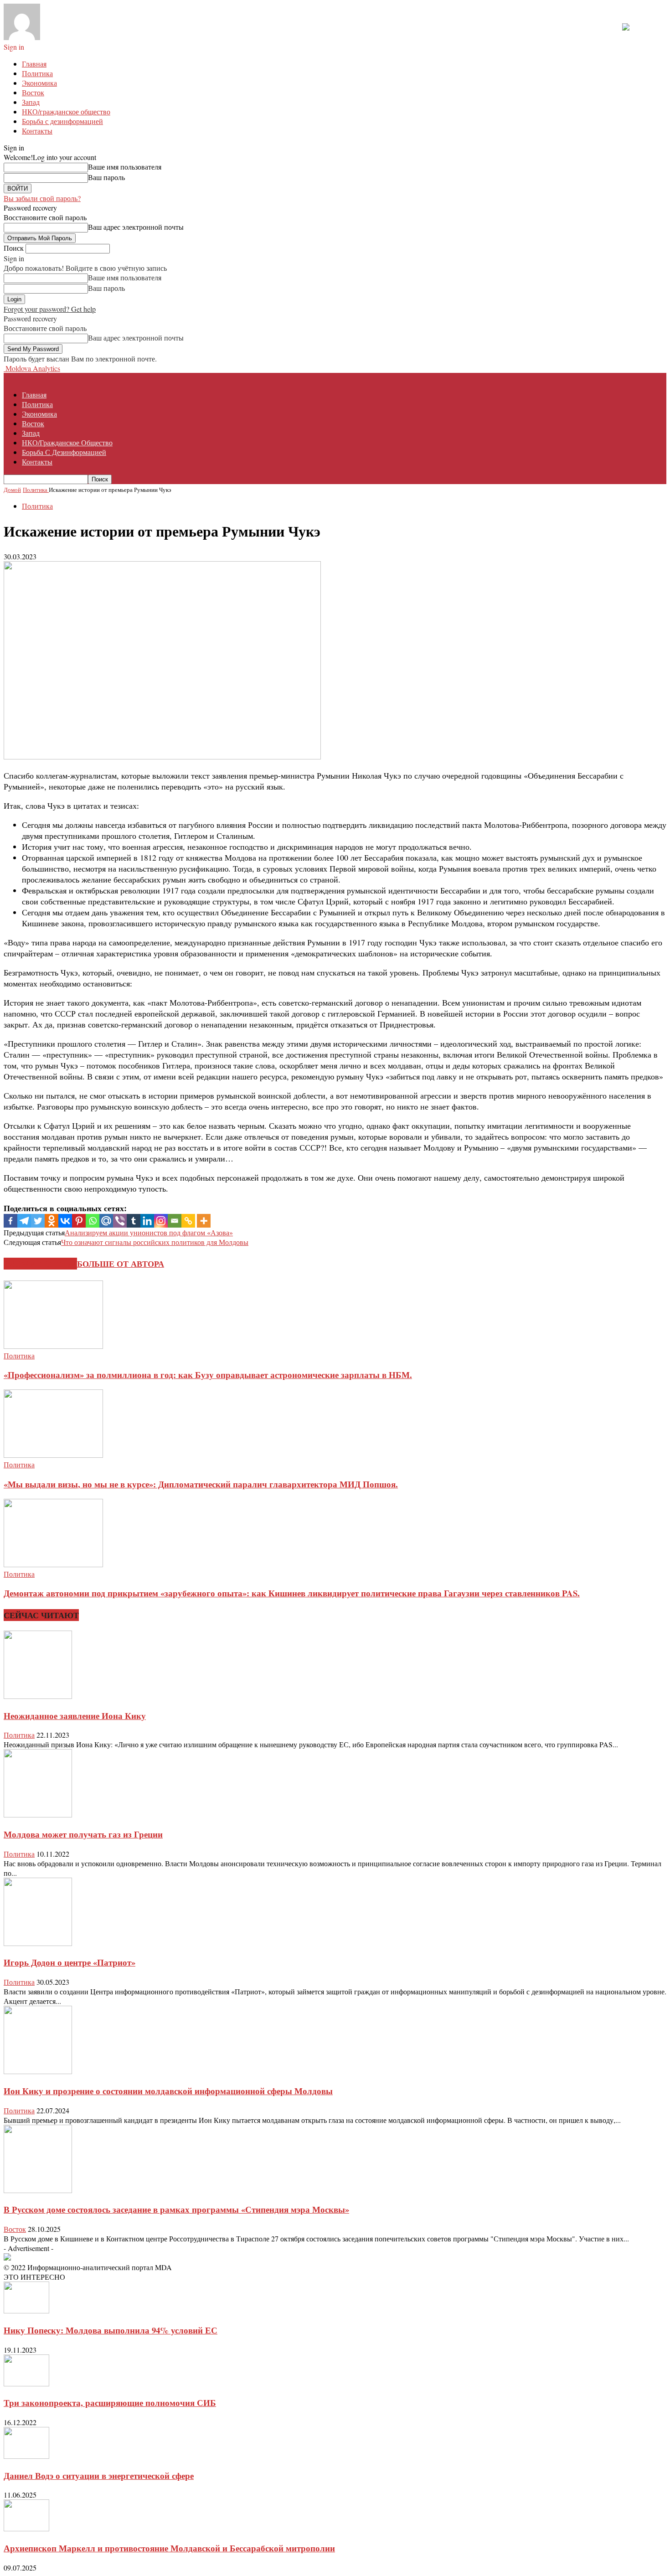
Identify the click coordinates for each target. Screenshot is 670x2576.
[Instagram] (161, 1221)
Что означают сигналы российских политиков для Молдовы (155, 1242)
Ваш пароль (106, 177)
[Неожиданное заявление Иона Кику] (38, 1696)
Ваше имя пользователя (125, 167)
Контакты (37, 131)
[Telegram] (24, 1221)
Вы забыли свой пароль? (42, 198)
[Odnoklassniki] (52, 1221)
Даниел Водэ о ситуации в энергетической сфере (99, 2475)
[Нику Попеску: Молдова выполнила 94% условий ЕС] (26, 2310)
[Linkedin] (147, 1221)
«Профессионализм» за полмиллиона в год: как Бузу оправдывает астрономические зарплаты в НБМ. (208, 1375)
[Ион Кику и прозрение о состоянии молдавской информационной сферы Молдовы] (38, 2071)
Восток (33, 92)
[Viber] (120, 1221)
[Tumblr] (134, 1221)
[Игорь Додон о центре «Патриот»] (38, 1943)
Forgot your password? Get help (50, 309)
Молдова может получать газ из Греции (83, 1834)
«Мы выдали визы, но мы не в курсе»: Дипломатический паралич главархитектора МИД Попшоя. (201, 1484)
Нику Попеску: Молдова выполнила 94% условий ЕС (111, 2330)
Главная (34, 64)
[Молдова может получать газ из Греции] (38, 1815)
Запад (31, 102)
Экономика (39, 83)
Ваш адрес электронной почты (136, 227)
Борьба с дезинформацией (62, 121)
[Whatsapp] (93, 1221)
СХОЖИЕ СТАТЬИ (40, 1264)
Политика (37, 73)
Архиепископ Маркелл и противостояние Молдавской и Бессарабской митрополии (169, 2548)
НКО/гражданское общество (66, 111)
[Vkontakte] (65, 1221)
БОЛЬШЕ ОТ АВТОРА (121, 1264)
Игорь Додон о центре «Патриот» (70, 1962)
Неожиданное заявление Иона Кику (75, 1716)
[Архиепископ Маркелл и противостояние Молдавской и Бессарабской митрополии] (26, 2528)
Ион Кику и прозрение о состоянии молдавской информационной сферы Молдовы (168, 2091)
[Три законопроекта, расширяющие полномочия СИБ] (26, 2383)
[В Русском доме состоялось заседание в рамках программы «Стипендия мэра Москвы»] (38, 2190)
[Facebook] (10, 1221)
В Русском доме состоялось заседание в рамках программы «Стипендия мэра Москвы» (176, 2209)
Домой (12, 490)
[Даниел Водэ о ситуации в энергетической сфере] (26, 2456)
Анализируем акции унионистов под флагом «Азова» (149, 1232)
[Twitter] (38, 1221)
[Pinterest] (79, 1221)
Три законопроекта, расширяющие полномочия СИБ (110, 2403)
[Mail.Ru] (106, 1221)
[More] (204, 1221)
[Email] (175, 1221)
